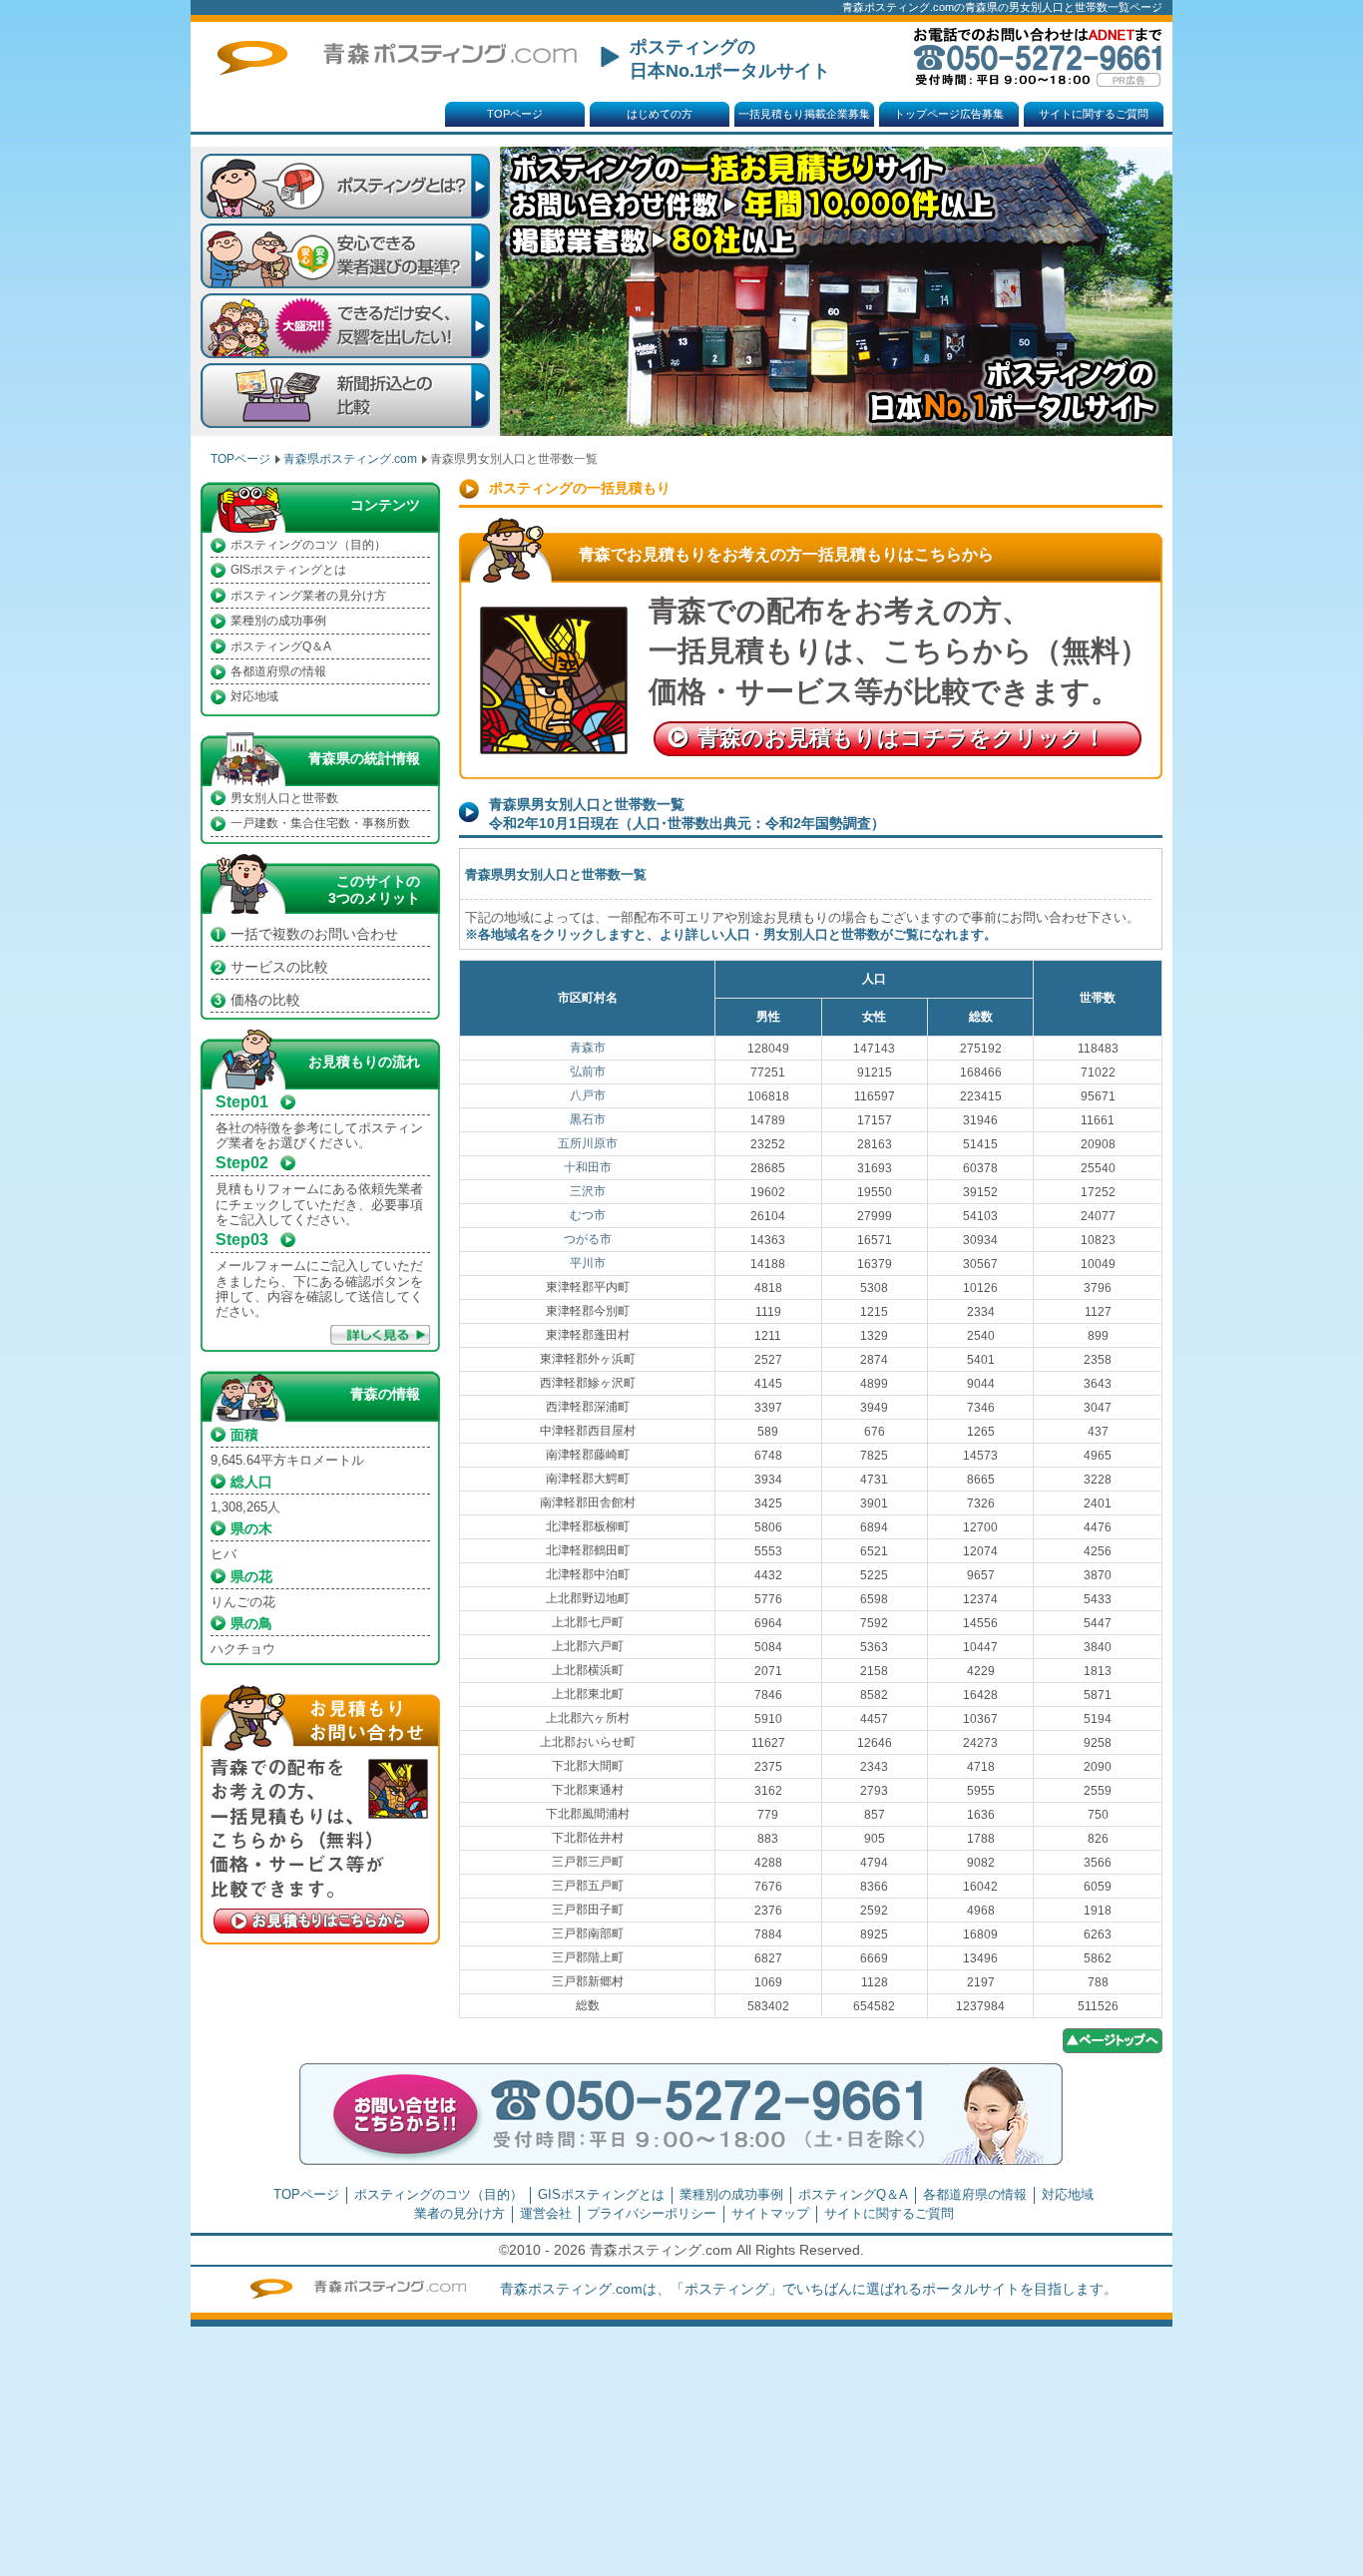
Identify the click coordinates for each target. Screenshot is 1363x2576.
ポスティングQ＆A (281, 646)
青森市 (588, 1048)
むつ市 (588, 1215)
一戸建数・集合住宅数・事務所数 (320, 823)
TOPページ (515, 114)
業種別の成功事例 (278, 621)
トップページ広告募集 (949, 114)
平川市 (588, 1263)
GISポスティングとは (288, 570)
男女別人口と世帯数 (284, 798)
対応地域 (254, 696)
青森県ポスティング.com (350, 459)
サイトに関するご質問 (1094, 114)
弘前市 (588, 1072)
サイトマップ (770, 2213)
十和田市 (588, 1167)
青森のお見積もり (902, 738)
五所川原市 (588, 1143)
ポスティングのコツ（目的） (308, 545)
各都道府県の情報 (278, 671)
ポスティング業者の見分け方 (308, 596)
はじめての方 (660, 114)
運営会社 (546, 2213)
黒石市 (588, 1119)
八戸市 (588, 1095)
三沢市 (588, 1191)
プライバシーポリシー (652, 2213)
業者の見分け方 (459, 2213)
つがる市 (588, 1239)
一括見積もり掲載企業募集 (804, 114)
